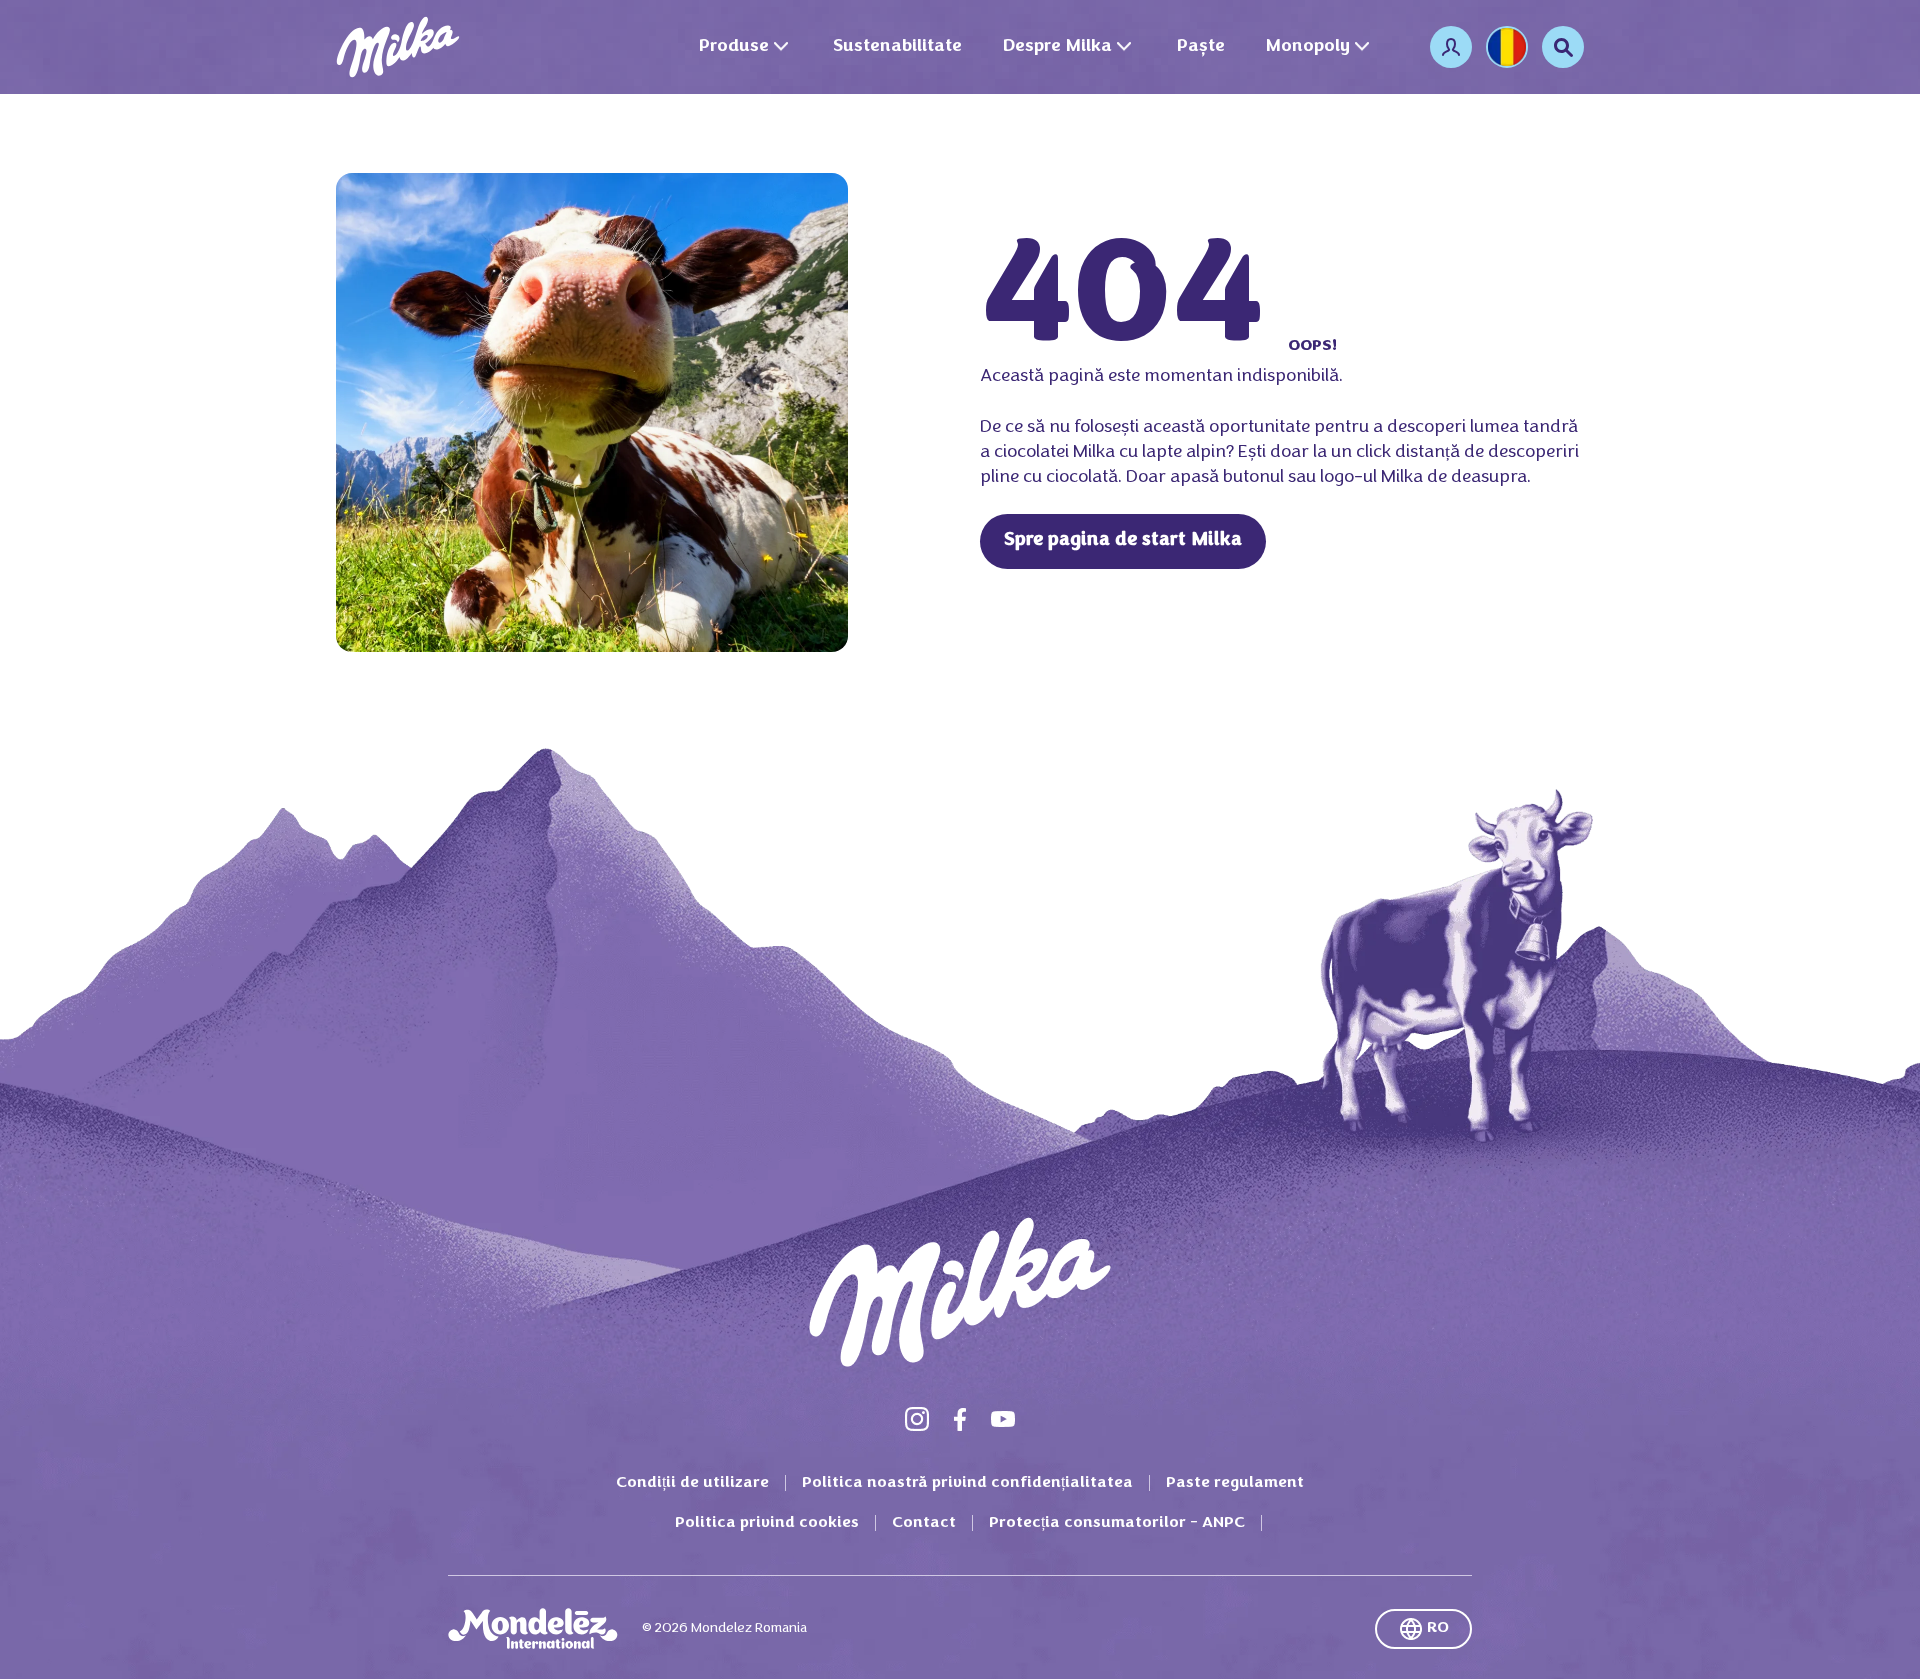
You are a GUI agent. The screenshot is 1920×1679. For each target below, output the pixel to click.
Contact (924, 1523)
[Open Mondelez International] (533, 1629)
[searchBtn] (1563, 47)
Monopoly (1307, 46)
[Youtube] (1003, 1419)
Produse (733, 46)
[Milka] (398, 47)
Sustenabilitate (897, 46)
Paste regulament (1235, 1483)
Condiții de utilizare (692, 1483)
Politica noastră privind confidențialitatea (967, 1483)
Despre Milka (1057, 46)
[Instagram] (917, 1419)
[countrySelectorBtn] (1507, 47)
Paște (1200, 46)
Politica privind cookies (767, 1523)
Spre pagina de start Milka (1123, 540)
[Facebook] (960, 1419)
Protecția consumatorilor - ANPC (1117, 1523)
